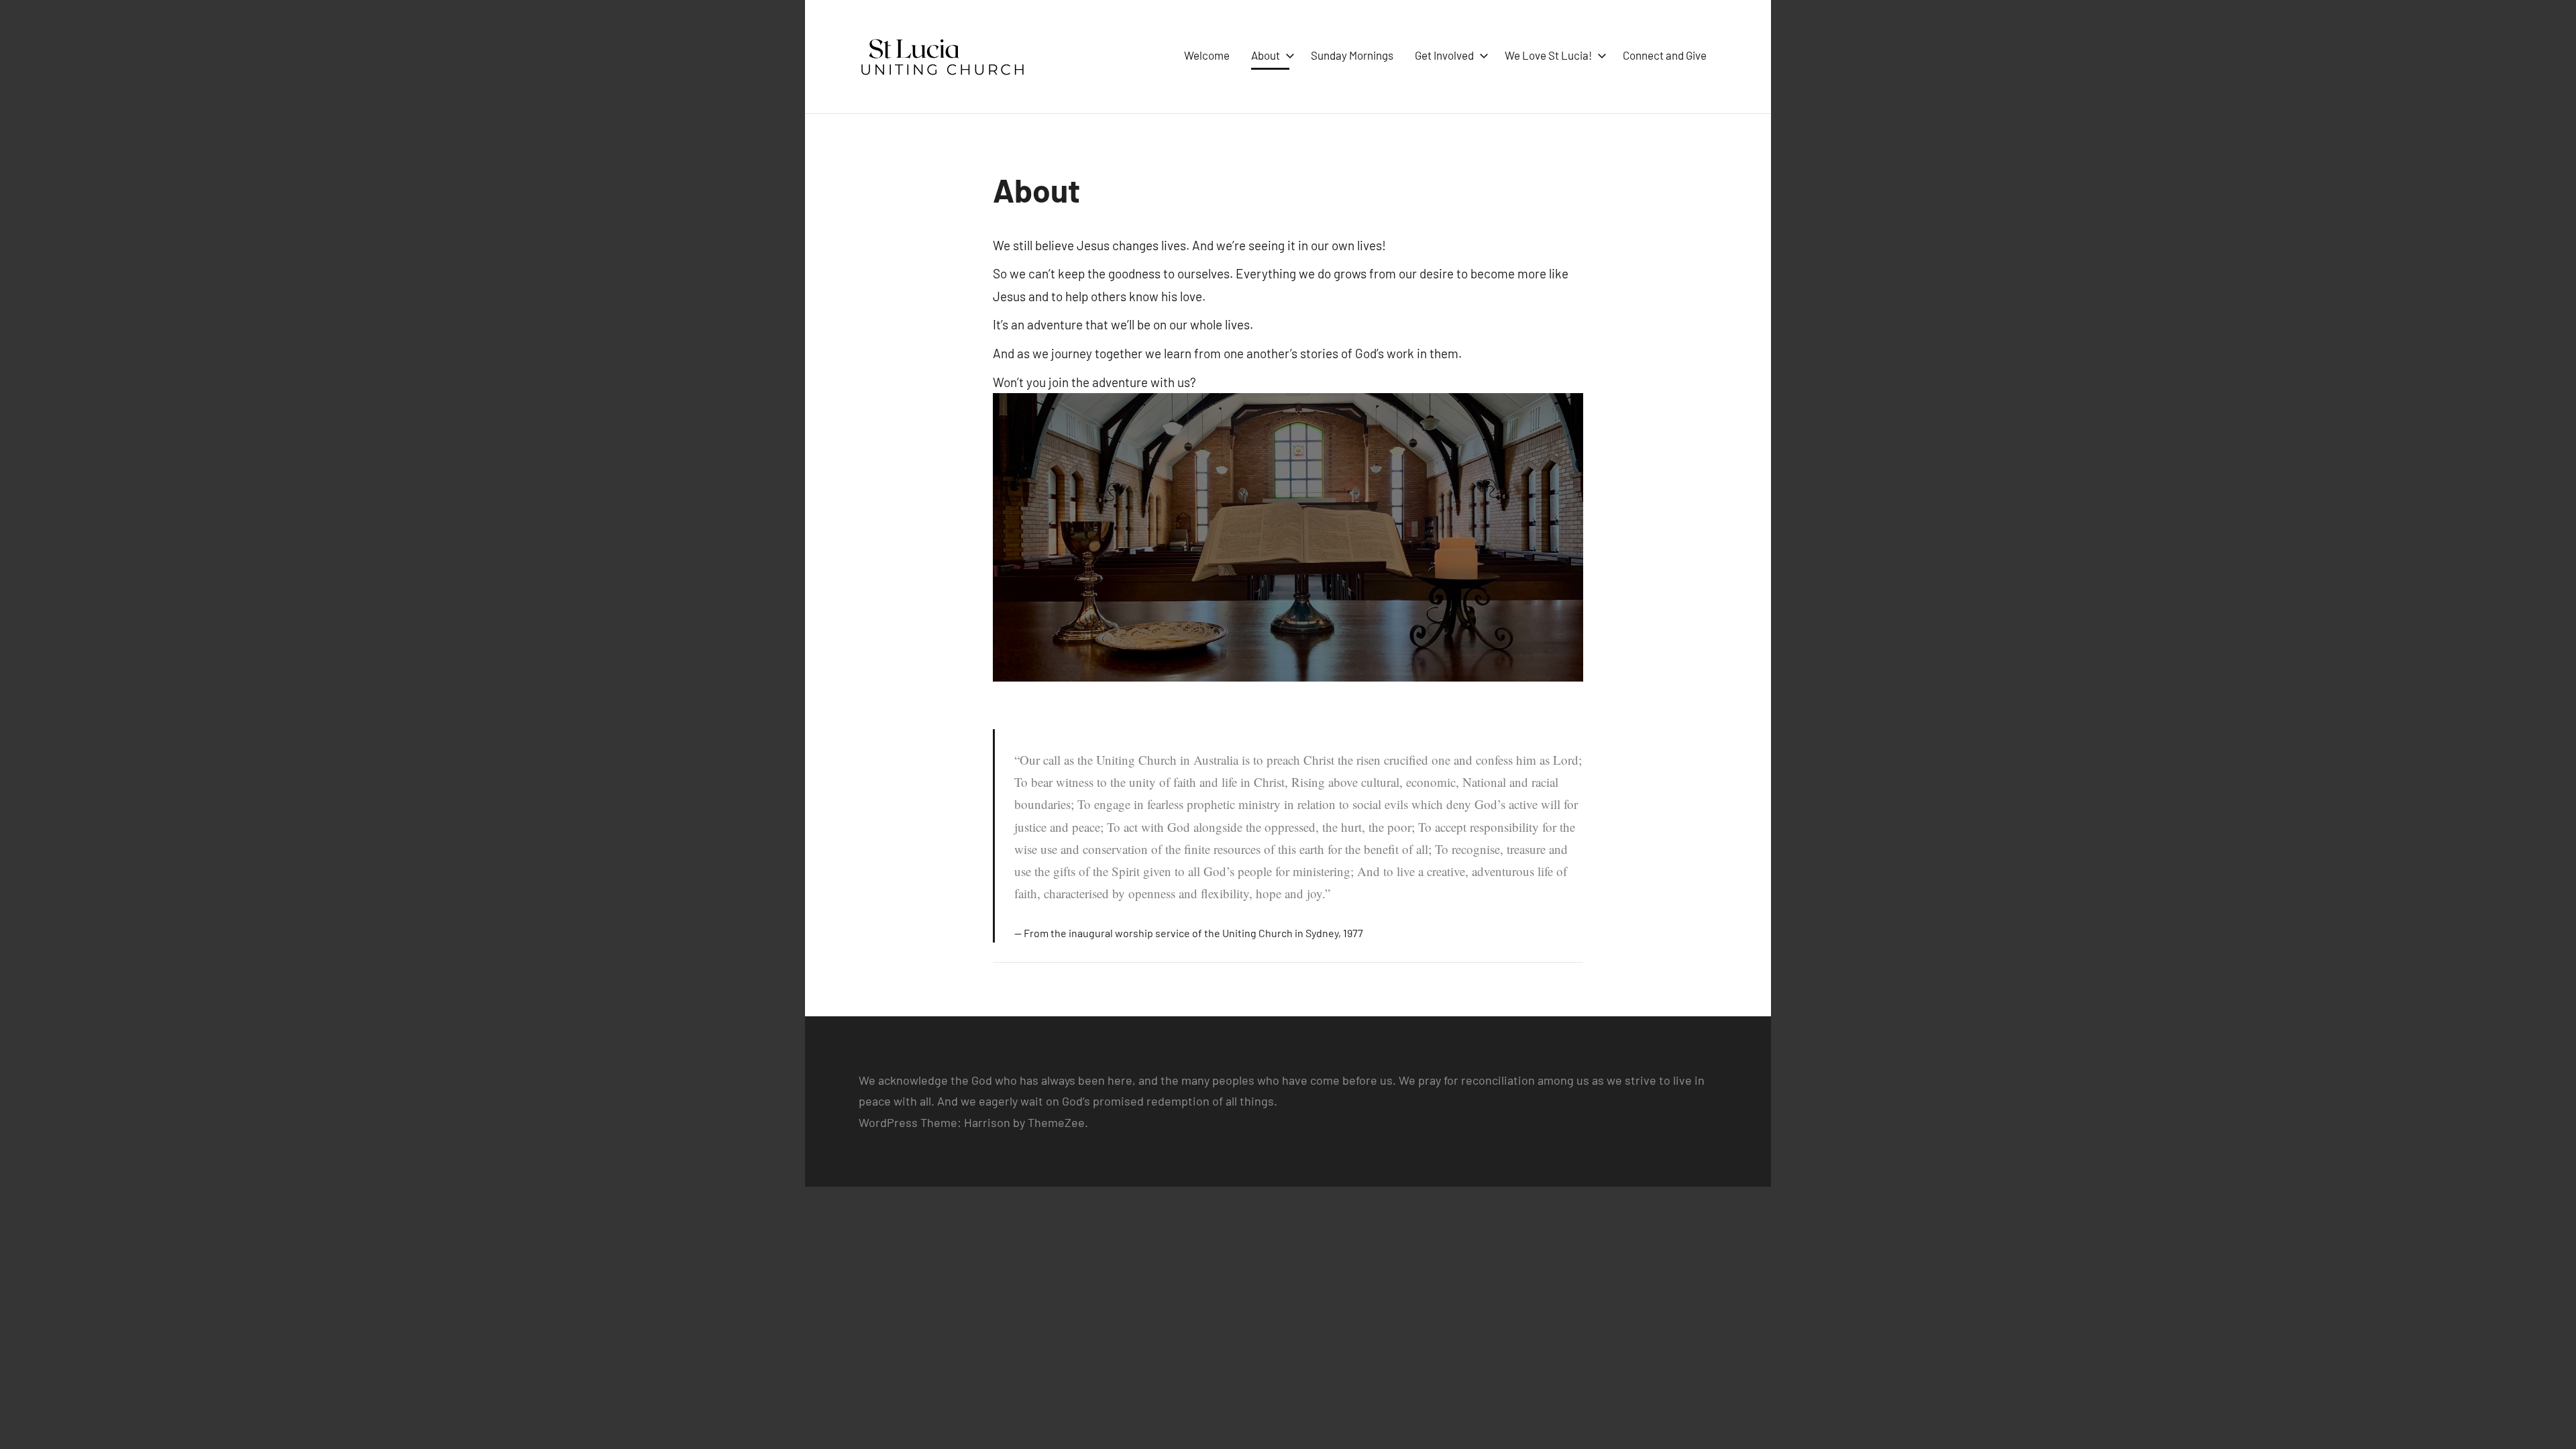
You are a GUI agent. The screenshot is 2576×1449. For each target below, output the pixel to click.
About (1266, 55)
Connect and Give (1665, 55)
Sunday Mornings (1352, 55)
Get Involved (1444, 55)
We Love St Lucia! (1548, 55)
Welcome (1207, 55)
